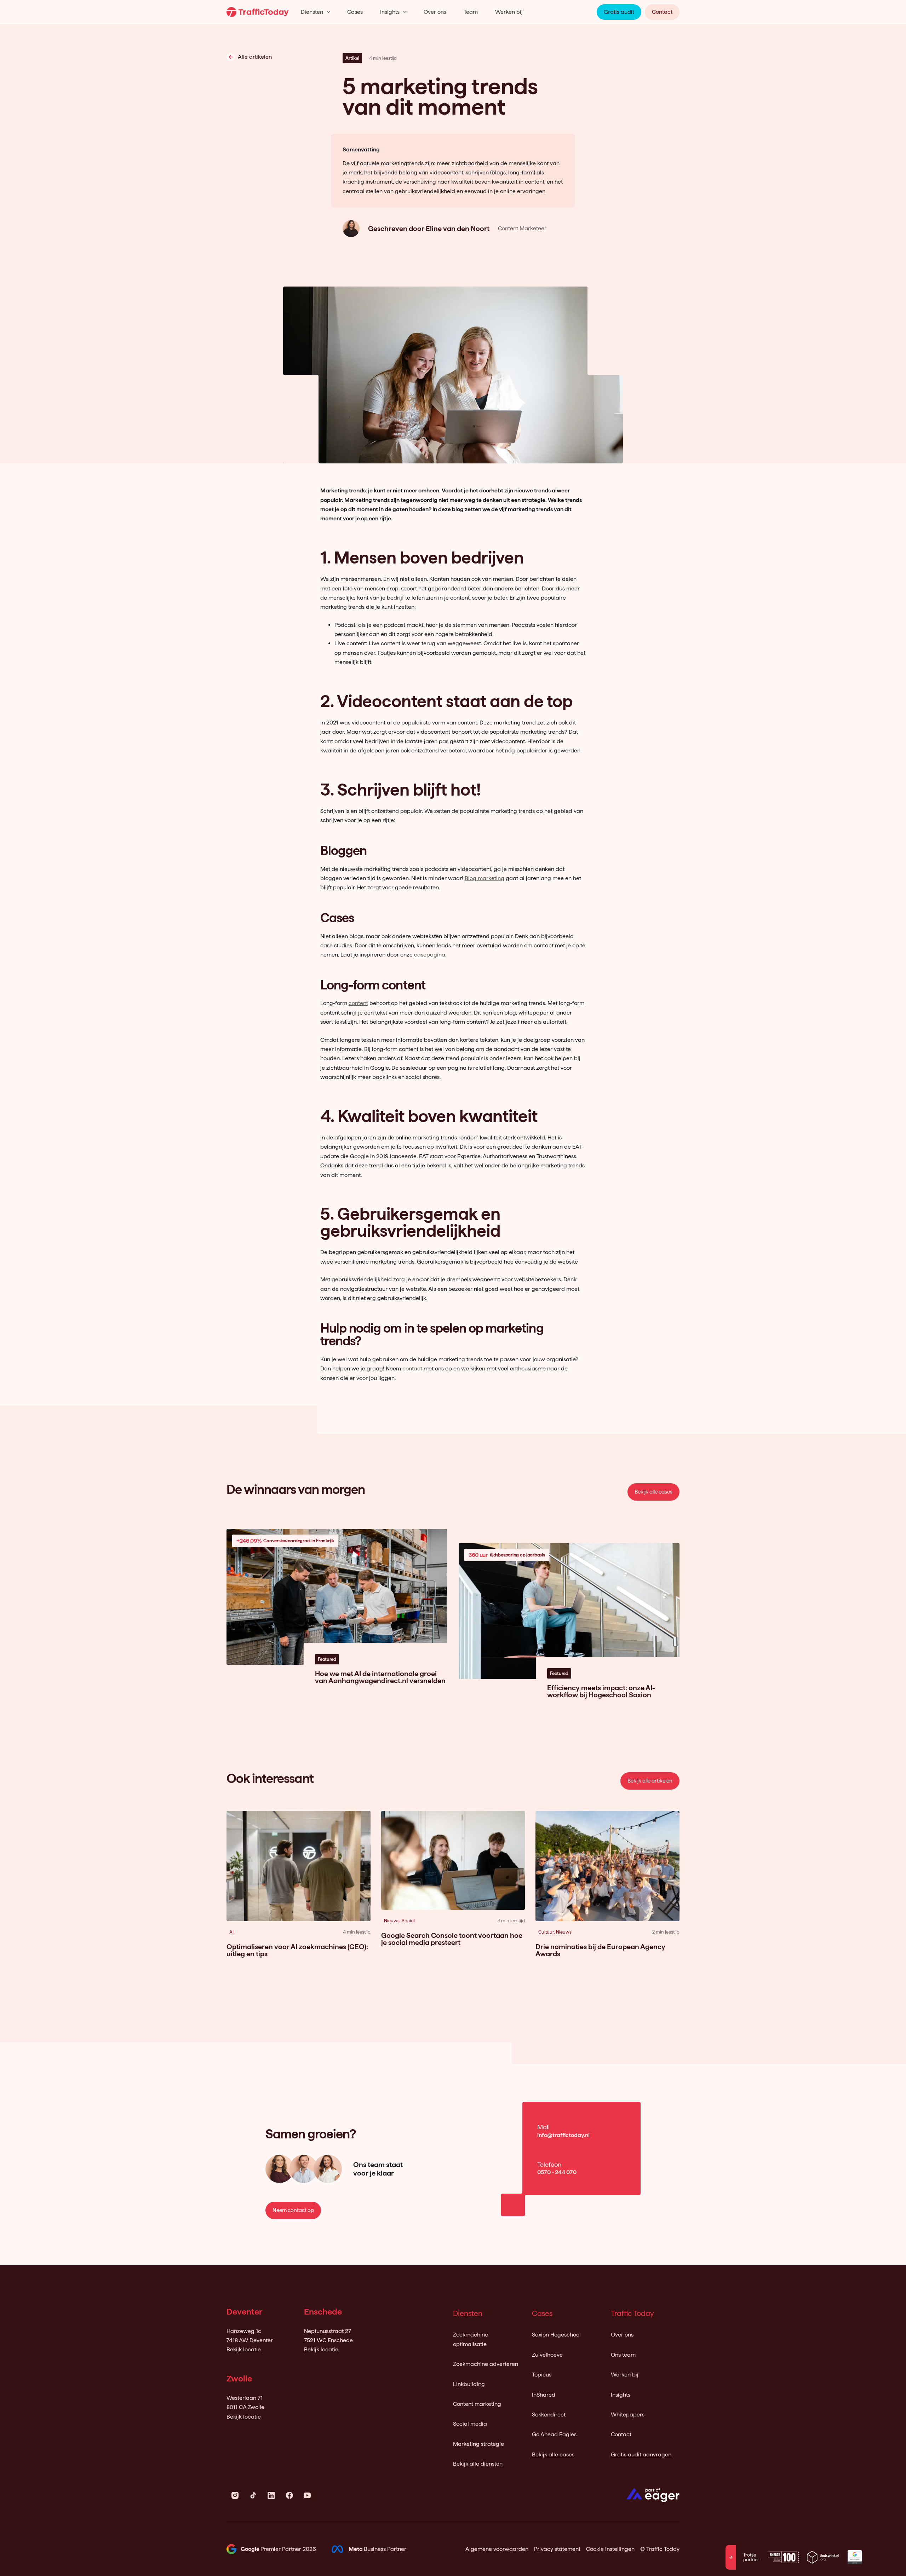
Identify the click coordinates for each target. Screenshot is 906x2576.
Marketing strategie (478, 2444)
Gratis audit (619, 12)
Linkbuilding (469, 2384)
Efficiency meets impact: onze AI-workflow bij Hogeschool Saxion (601, 1691)
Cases (355, 12)
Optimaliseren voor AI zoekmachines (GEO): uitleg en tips (297, 1950)
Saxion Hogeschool (556, 2335)
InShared (544, 2395)
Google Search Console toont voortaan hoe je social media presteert (452, 1939)
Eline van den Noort (458, 229)
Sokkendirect (549, 2415)
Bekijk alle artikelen (650, 1781)
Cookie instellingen (610, 2549)
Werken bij (509, 12)
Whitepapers (628, 2415)
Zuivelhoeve (547, 2355)
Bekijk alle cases (653, 1492)
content (358, 1003)
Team (471, 12)
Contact (662, 12)
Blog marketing (484, 878)
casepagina (430, 955)
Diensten (312, 12)
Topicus (542, 2375)
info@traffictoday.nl (563, 2135)
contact (412, 1368)
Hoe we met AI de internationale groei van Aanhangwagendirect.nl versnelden (380, 1677)
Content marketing (477, 2404)
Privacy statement (557, 2549)
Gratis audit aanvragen (641, 2454)
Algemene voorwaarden (497, 2549)
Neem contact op (293, 2210)
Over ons (435, 12)
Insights (390, 12)
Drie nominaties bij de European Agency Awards (600, 1950)
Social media (470, 2424)
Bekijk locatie (244, 2349)
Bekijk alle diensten (478, 2464)
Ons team (623, 2355)
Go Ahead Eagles (554, 2434)
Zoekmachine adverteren (486, 2364)
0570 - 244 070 (557, 2172)
